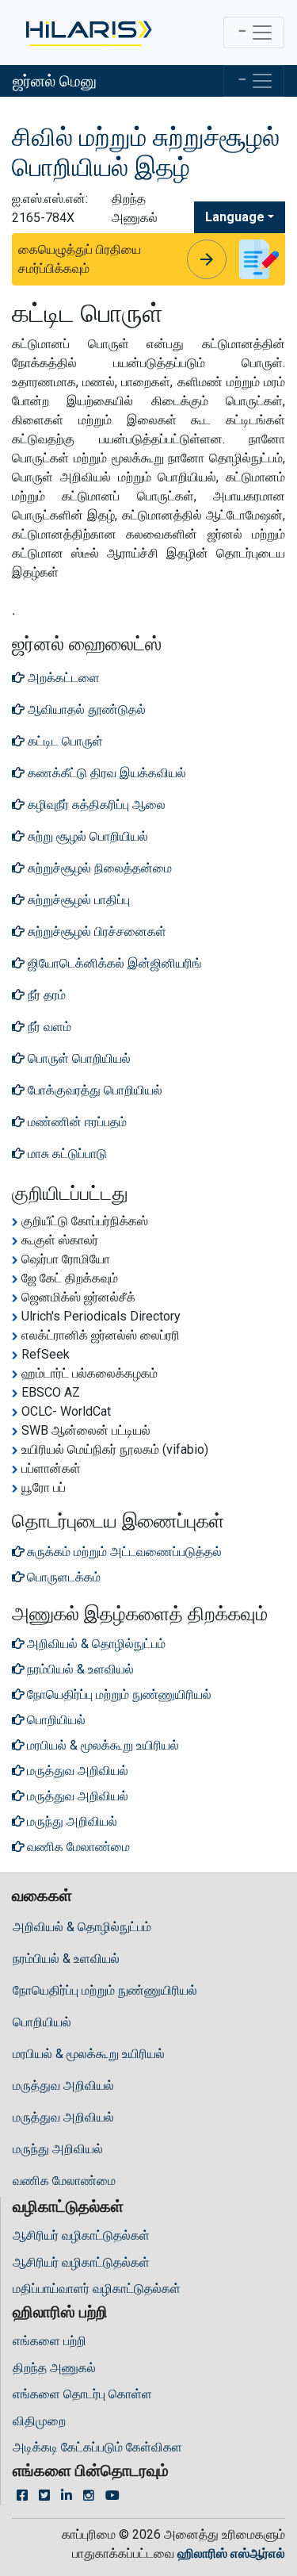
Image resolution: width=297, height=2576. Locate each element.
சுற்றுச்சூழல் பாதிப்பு (77, 900)
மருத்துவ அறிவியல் (63, 2085)
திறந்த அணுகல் (54, 2368)
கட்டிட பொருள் (64, 741)
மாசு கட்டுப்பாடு (66, 1154)
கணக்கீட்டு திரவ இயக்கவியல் (105, 773)
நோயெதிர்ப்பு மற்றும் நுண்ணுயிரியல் (105, 1990)
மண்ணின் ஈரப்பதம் (76, 1122)
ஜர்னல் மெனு (55, 81)
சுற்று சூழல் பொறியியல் (86, 836)
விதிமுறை (39, 2421)
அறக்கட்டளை (62, 678)
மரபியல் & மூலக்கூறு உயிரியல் (89, 2054)
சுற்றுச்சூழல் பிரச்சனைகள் (95, 931)
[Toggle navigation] (254, 33)
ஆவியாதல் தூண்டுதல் (85, 709)
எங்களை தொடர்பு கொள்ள (82, 2394)
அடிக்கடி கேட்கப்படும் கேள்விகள (97, 2447)
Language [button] (235, 217)
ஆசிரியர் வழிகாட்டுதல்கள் (81, 2235)
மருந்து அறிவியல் (58, 2149)
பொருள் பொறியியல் (78, 1058)
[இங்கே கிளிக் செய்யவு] (88, 33)
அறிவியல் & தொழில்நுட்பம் (82, 1927)
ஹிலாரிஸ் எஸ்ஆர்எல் (231, 2553)
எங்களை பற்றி (49, 2341)
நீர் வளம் (48, 1027)
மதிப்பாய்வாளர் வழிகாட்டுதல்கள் (97, 2288)
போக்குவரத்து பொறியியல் (93, 1090)
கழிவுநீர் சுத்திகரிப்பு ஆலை (95, 805)
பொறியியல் (42, 2022)
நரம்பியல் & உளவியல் (66, 1959)
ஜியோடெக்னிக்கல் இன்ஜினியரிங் (113, 963)
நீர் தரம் (45, 995)
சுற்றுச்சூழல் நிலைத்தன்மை (98, 868)
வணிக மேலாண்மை (64, 2181)
